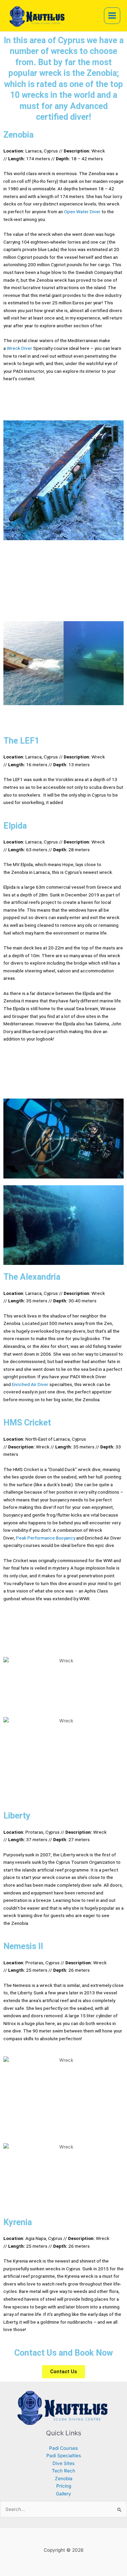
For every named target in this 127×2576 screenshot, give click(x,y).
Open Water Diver (82, 212)
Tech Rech (63, 2471)
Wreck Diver (19, 348)
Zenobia (64, 2478)
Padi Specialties (64, 2456)
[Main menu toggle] (112, 16)
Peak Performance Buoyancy (46, 1538)
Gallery (63, 2494)
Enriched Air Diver (30, 1384)
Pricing (64, 2486)
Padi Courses (63, 2448)
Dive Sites (63, 2463)
